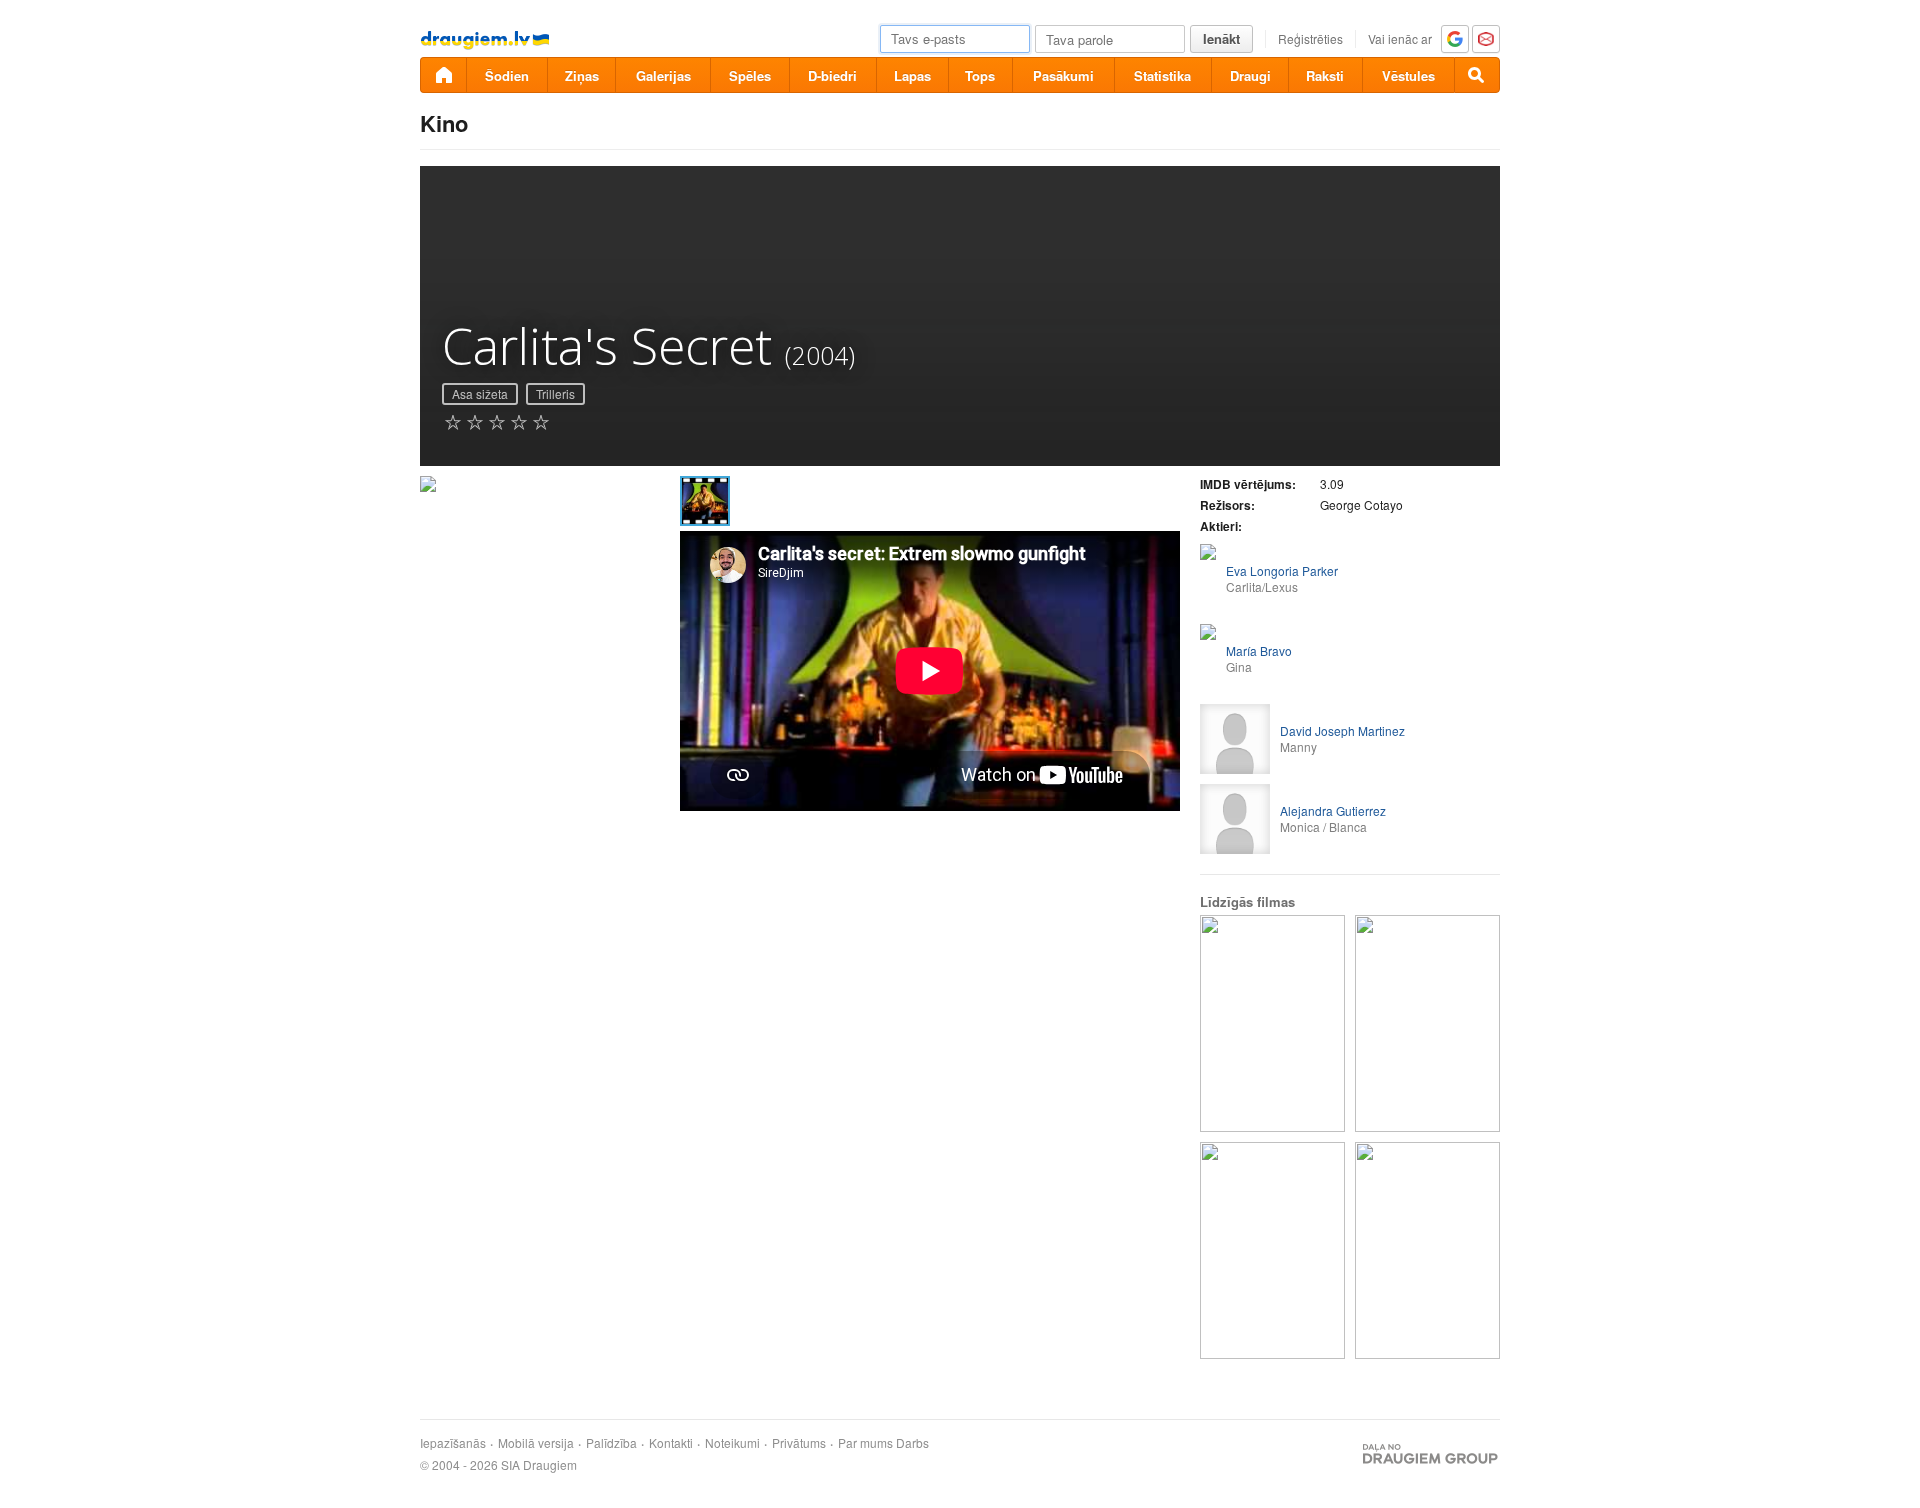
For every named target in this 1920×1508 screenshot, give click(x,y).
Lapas (912, 75)
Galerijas (663, 75)
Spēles (750, 75)
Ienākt (1221, 38)
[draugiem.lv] (443, 75)
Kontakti (671, 1443)
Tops (980, 75)
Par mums (865, 1443)
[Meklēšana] (1477, 75)
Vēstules (1408, 75)
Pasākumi (1063, 75)
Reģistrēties (1310, 38)
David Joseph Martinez (1342, 730)
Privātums (799, 1443)
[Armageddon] (1272, 1250)
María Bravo (1259, 650)
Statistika (1162, 75)
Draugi (1250, 75)
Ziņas (582, 75)
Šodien (507, 75)
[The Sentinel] (1272, 1023)
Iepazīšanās (453, 1443)
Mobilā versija (536, 1443)
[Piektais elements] (1427, 1023)
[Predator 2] (1427, 1250)
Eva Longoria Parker (1282, 570)
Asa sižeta (480, 393)
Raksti (1325, 75)
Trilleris (555, 393)
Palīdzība (611, 1443)
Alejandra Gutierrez (1333, 810)
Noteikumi (732, 1443)
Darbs (912, 1443)
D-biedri (832, 75)
